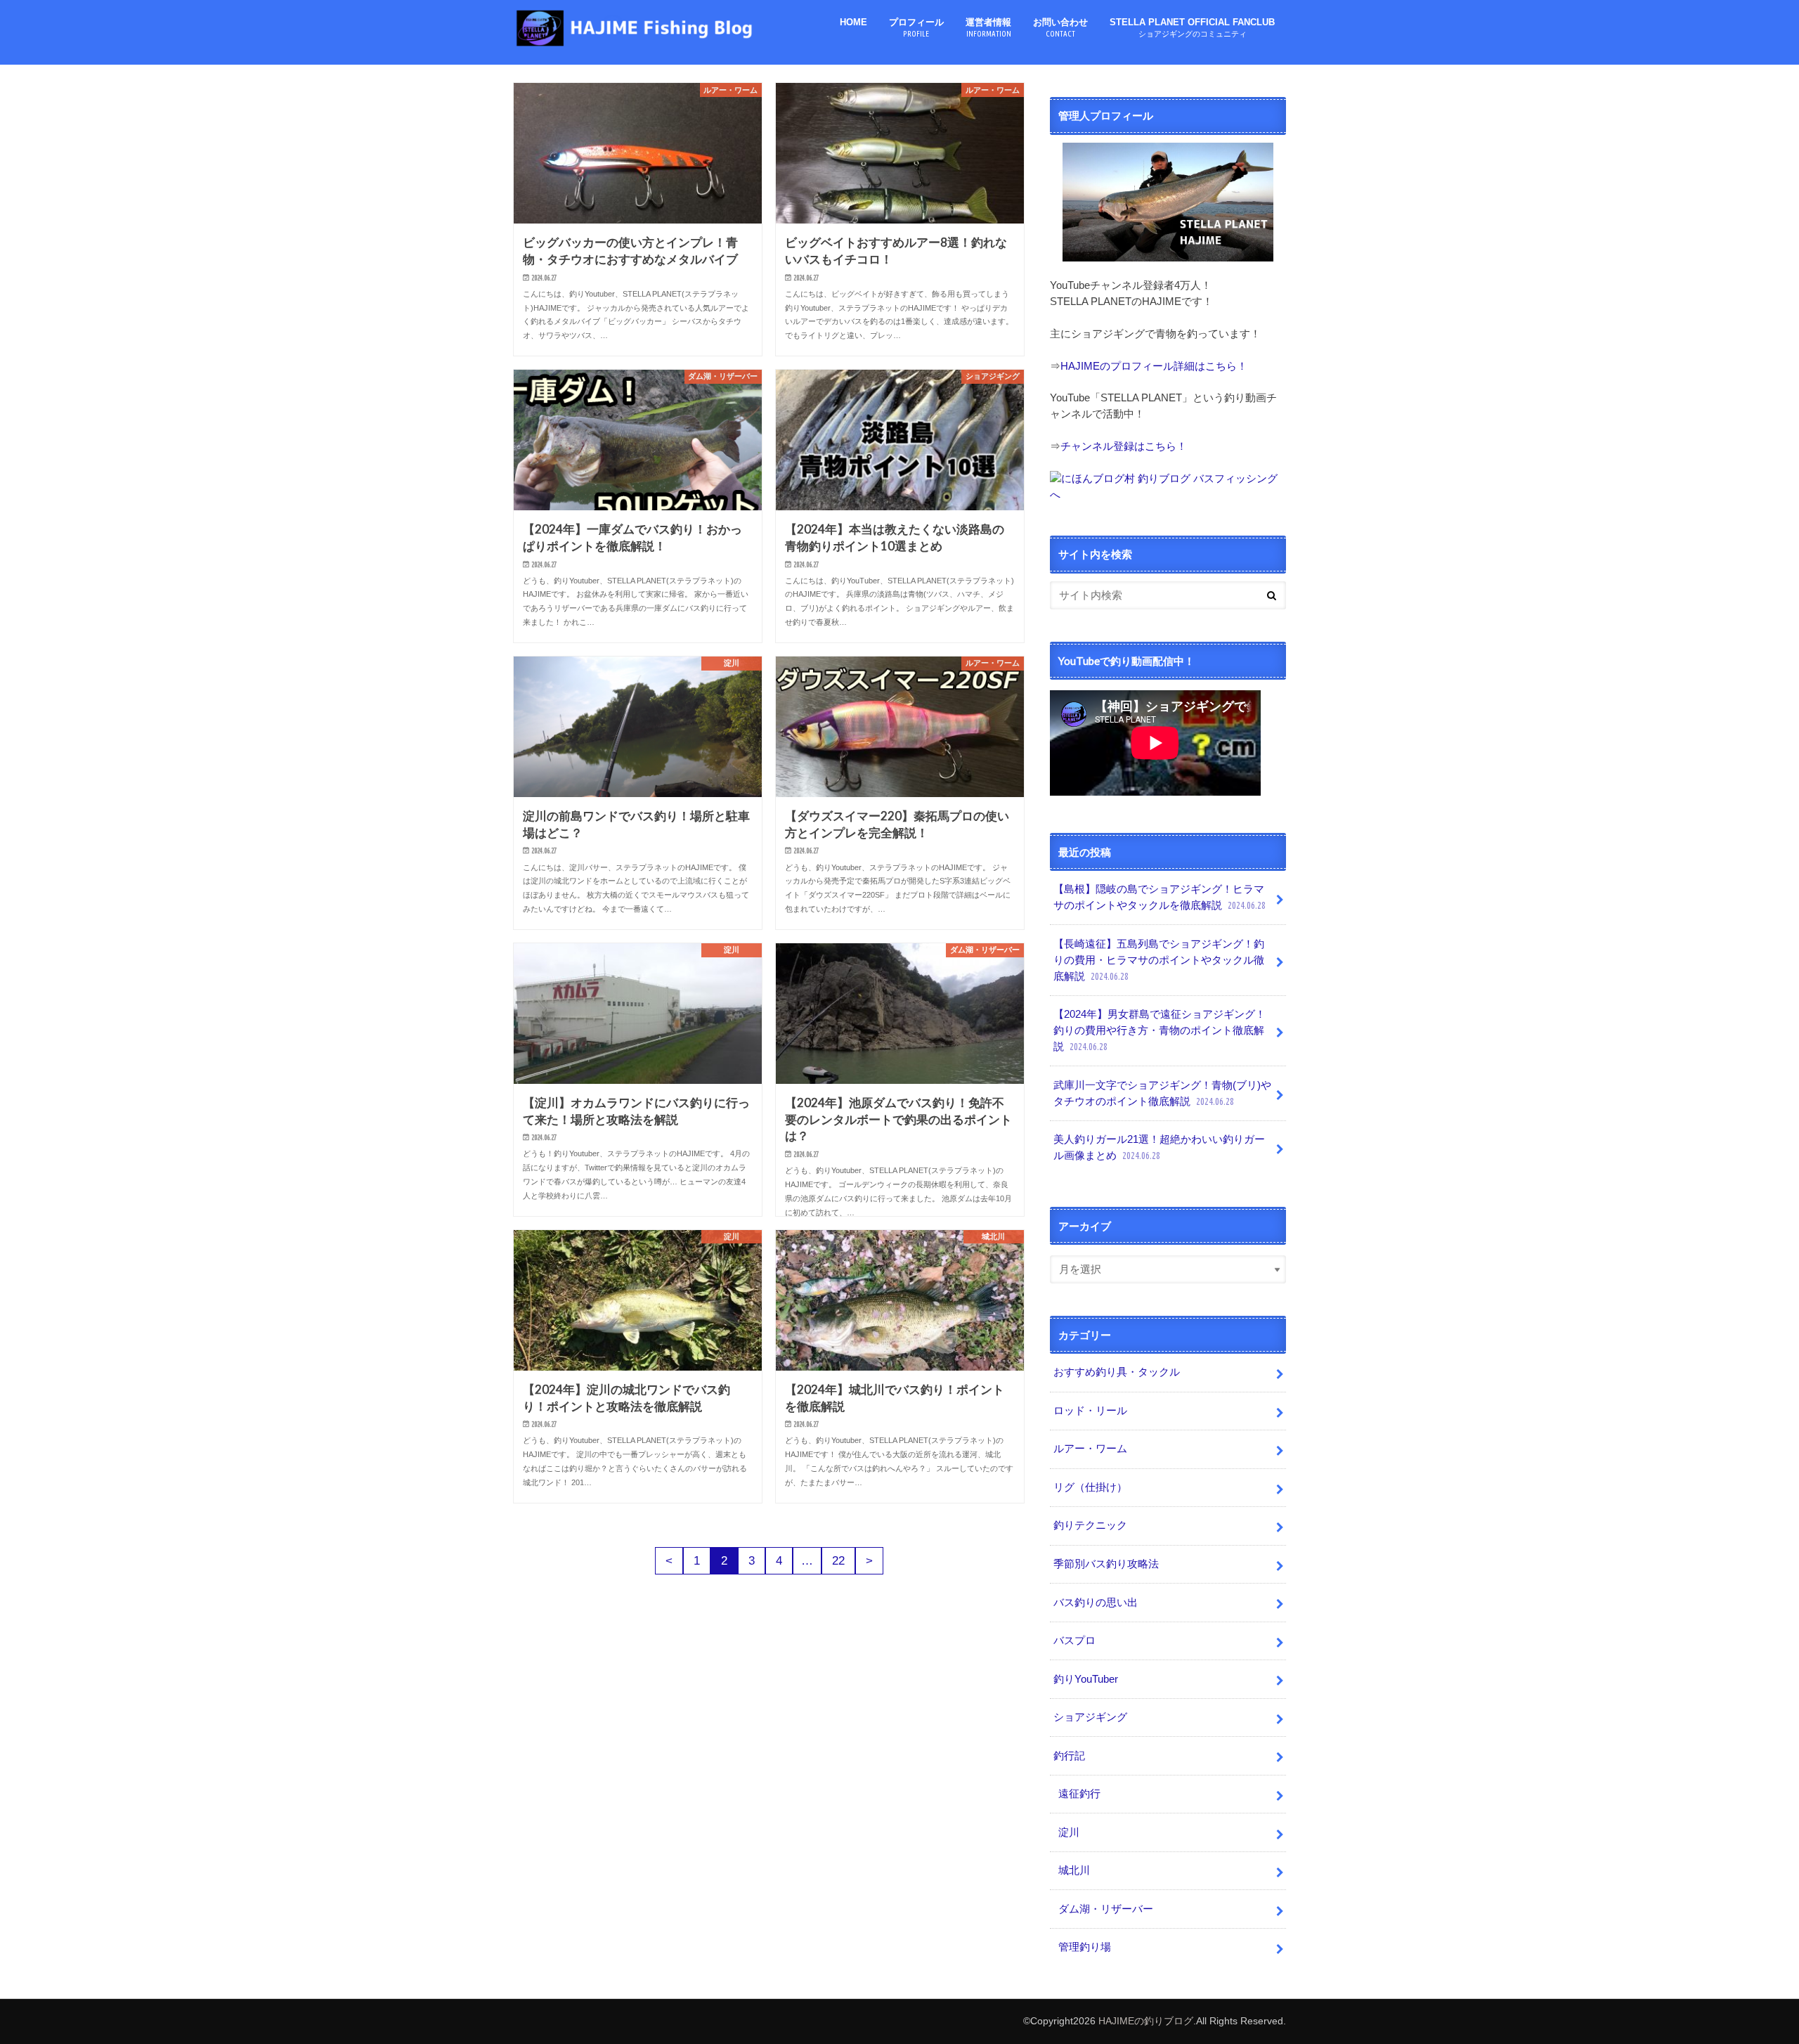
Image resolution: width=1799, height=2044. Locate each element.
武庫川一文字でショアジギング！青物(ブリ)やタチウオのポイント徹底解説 (1162, 1093)
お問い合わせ (1060, 27)
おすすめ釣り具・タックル (1117, 1372)
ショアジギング (1090, 1717)
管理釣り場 (1085, 1947)
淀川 (1069, 1832)
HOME (853, 22)
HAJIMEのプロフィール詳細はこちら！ (1154, 366)
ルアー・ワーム (1090, 1448)
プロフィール (916, 27)
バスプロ (1074, 1640)
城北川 (1074, 1870)
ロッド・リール (1090, 1410)
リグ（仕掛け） (1090, 1487)
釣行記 (1069, 1755)
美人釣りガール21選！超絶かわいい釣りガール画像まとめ (1159, 1147)
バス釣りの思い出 (1096, 1602)
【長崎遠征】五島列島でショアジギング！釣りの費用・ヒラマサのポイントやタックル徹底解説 (1159, 960)
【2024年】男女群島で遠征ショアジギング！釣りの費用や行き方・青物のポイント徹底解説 (1160, 1030)
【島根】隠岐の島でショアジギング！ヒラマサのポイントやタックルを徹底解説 (1160, 897)
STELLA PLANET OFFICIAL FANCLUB (1192, 27)
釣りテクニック (1090, 1525)
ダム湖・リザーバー (1106, 1909)
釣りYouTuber (1086, 1679)
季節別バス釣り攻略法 (1106, 1564)
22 (838, 1561)
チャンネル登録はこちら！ (1124, 446)
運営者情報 (988, 27)
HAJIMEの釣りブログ (1146, 2021)
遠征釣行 (1079, 1793)
